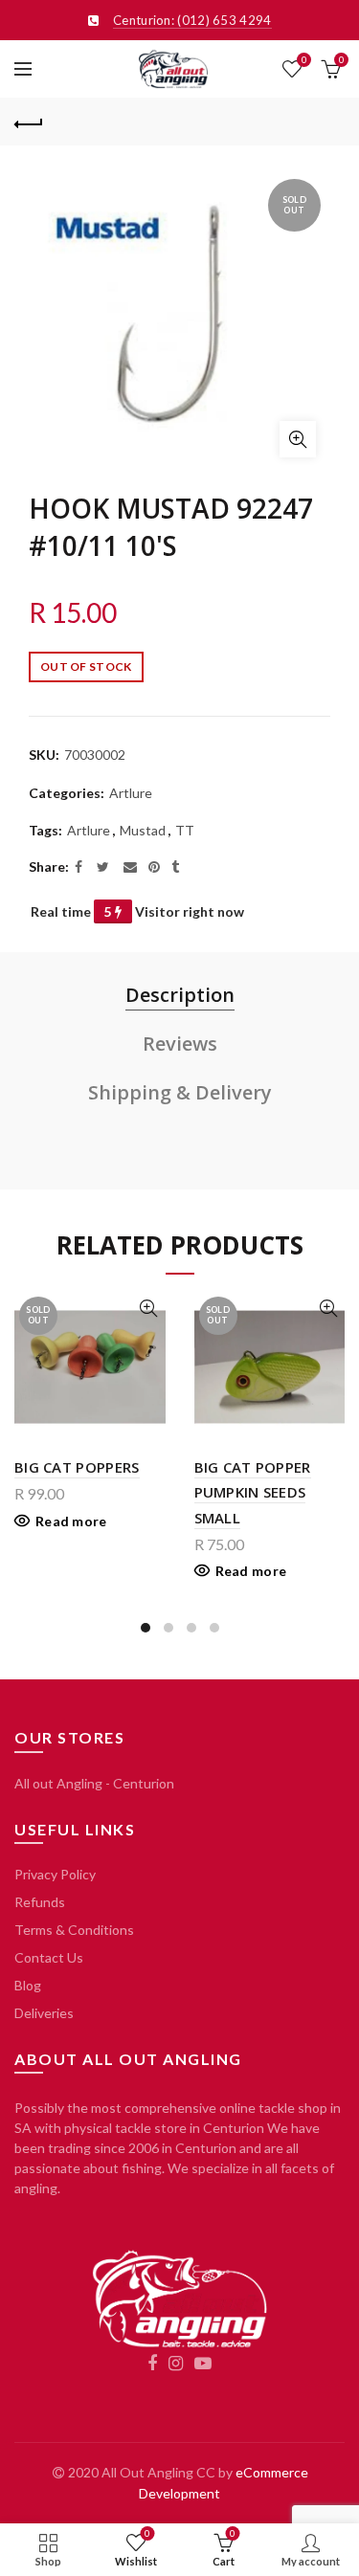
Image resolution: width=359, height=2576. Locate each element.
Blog (28, 1985)
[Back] (29, 122)
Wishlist (304, 60)
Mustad (143, 830)
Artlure (131, 793)
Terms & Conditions (74, 1930)
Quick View (149, 1309)
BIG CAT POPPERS (77, 1467)
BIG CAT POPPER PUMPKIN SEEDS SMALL (253, 1492)
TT (185, 830)
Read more (71, 1521)
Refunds (40, 1902)
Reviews (180, 1044)
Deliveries (44, 2013)
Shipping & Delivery (180, 1092)
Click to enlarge (298, 439)
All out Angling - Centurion (94, 1783)
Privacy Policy (55, 1874)
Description (180, 995)
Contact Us (49, 1957)
